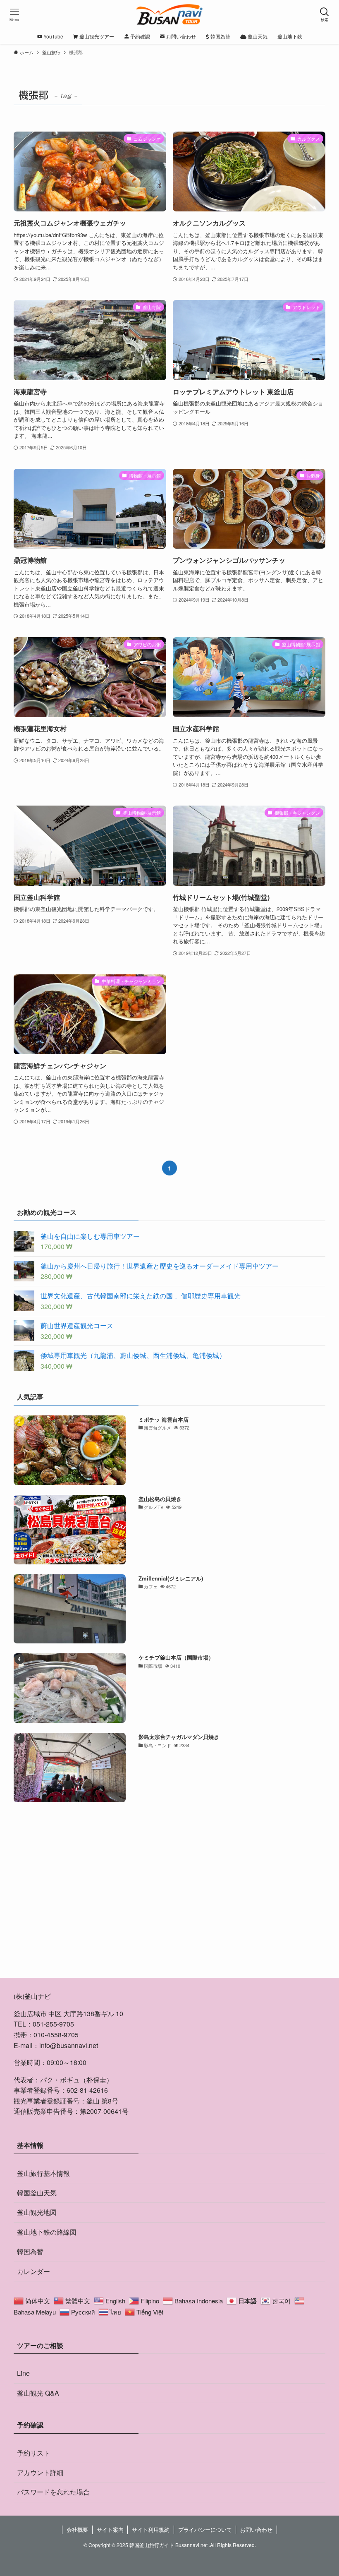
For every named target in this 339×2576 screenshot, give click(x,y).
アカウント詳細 (40, 2472)
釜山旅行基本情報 (43, 2173)
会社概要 (77, 2529)
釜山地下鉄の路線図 (47, 2232)
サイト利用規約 (151, 2529)
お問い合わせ (256, 2529)
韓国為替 (30, 2251)
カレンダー (33, 2271)
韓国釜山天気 (37, 2193)
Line (23, 2373)
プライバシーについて (205, 2529)
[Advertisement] (169, 1900)
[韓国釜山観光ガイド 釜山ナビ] (170, 14)
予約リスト (33, 2453)
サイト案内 (110, 2529)
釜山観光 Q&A (38, 2393)
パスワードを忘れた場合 (53, 2492)
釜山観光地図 (37, 2212)
